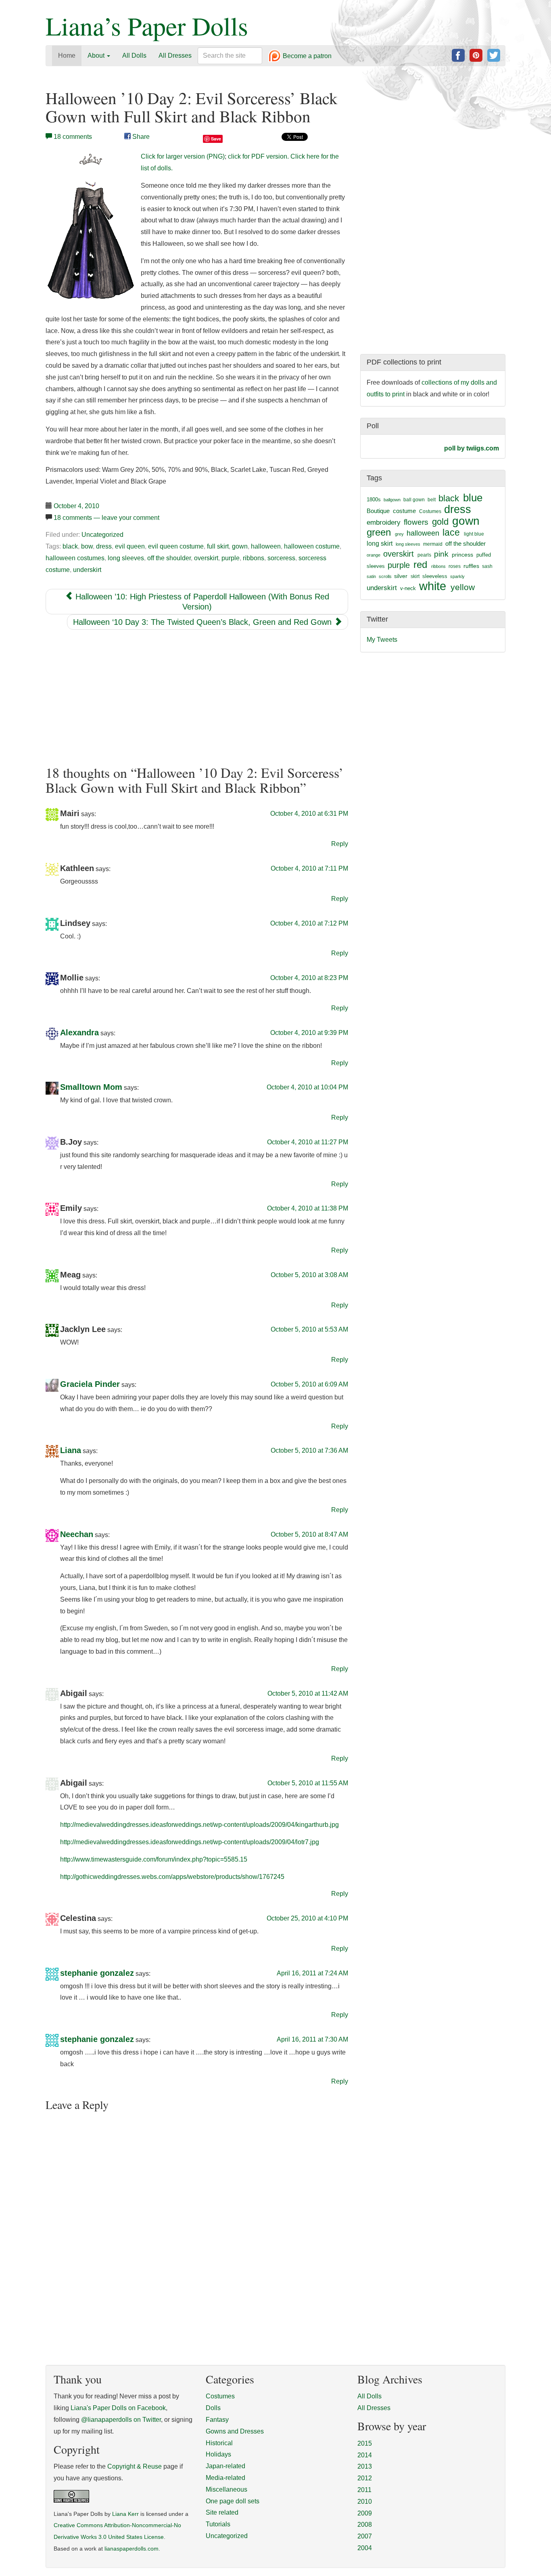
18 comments (73, 137)
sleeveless (435, 576)
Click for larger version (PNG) (183, 156)
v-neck (408, 588)
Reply (340, 844)
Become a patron (306, 56)
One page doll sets (233, 2501)
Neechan (77, 1534)
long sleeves (126, 558)
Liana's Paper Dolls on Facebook (118, 2408)
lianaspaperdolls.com (131, 2549)
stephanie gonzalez (97, 1973)
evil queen (130, 546)
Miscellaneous (226, 2489)
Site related (222, 2512)
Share (140, 137)
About (97, 55)
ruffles (471, 566)
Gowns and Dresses (235, 2431)
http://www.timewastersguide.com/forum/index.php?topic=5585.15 (154, 1859)
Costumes (430, 511)
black (70, 546)
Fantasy (217, 2420)
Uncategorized (102, 535)
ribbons (254, 558)
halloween (266, 546)
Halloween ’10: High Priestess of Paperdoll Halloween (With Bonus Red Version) (201, 602)
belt (432, 500)
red (420, 564)
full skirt (218, 546)
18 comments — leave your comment (106, 518)
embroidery (384, 522)
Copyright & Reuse (135, 2466)
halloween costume (312, 546)
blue (473, 498)
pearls (424, 555)
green (379, 532)
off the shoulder (169, 558)
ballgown (392, 500)
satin (371, 576)
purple (231, 558)
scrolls (385, 576)
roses (455, 566)
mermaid (433, 544)
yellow (463, 587)
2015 (365, 2443)
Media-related (225, 2478)
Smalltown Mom (91, 1087)
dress (104, 546)
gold (440, 522)
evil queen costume (176, 546)
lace (451, 533)
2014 (365, 2455)
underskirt (87, 570)
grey (399, 534)
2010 (365, 2502)
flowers (416, 522)
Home (67, 55)
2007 (365, 2536)
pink (441, 554)
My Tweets (382, 640)
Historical (219, 2443)
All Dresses (175, 55)
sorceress (281, 558)
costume (404, 511)
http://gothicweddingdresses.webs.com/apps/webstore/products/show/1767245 (172, 1877)
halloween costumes (75, 558)
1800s (374, 499)
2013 (365, 2466)
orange (374, 555)
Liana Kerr (125, 2514)
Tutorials (218, 2524)
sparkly (457, 576)
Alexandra (79, 1032)
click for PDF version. (258, 156)
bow (87, 546)
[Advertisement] (197, 697)
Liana (71, 1451)
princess (462, 555)
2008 (365, 2525)
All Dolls (134, 55)
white (433, 586)
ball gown (414, 500)
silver (401, 576)
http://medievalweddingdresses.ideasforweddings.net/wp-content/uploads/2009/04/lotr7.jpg (190, 1842)
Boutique (378, 511)
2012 (365, 2478)
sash (487, 566)
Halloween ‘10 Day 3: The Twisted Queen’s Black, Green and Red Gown (203, 622)
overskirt (206, 558)
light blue (474, 534)
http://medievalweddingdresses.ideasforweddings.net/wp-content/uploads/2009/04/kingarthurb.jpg (199, 1825)
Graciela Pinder (90, 1384)
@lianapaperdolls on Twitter (121, 2420)
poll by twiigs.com (472, 448)
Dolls (213, 2408)
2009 (365, 2513)
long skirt (380, 543)
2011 (364, 2490)
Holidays (218, 2454)
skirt (415, 576)
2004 (365, 2548)
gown (240, 546)
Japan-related (225, 2466)
